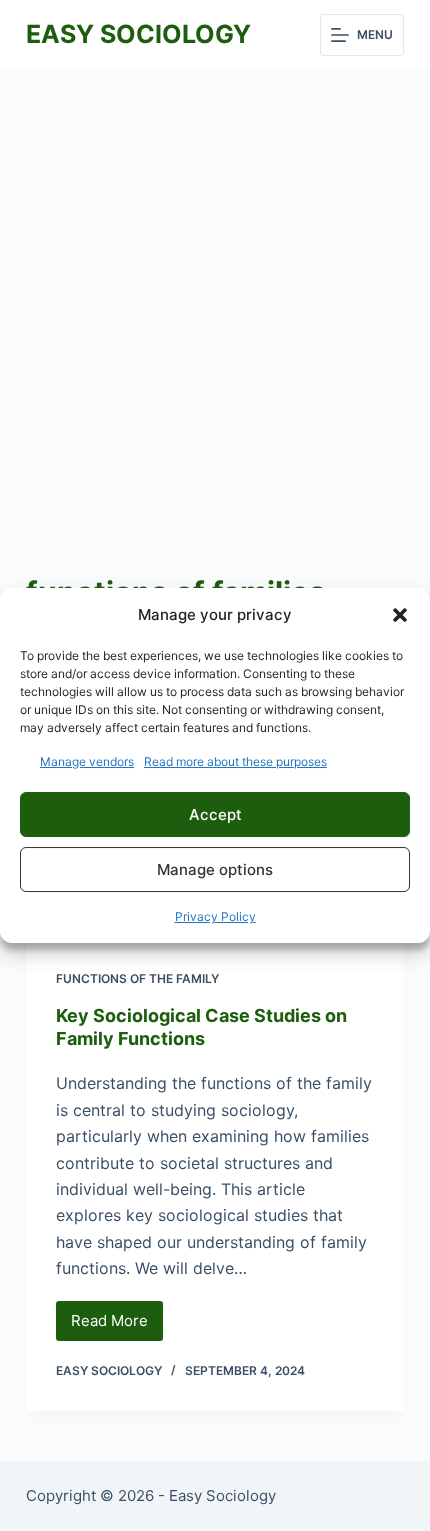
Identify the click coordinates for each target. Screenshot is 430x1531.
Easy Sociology (138, 34)
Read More (117, 1326)
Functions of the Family (137, 978)
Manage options (215, 869)
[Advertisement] (215, 295)
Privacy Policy (215, 916)
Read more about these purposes (235, 761)
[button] (400, 615)
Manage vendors (87, 761)
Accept (215, 814)
